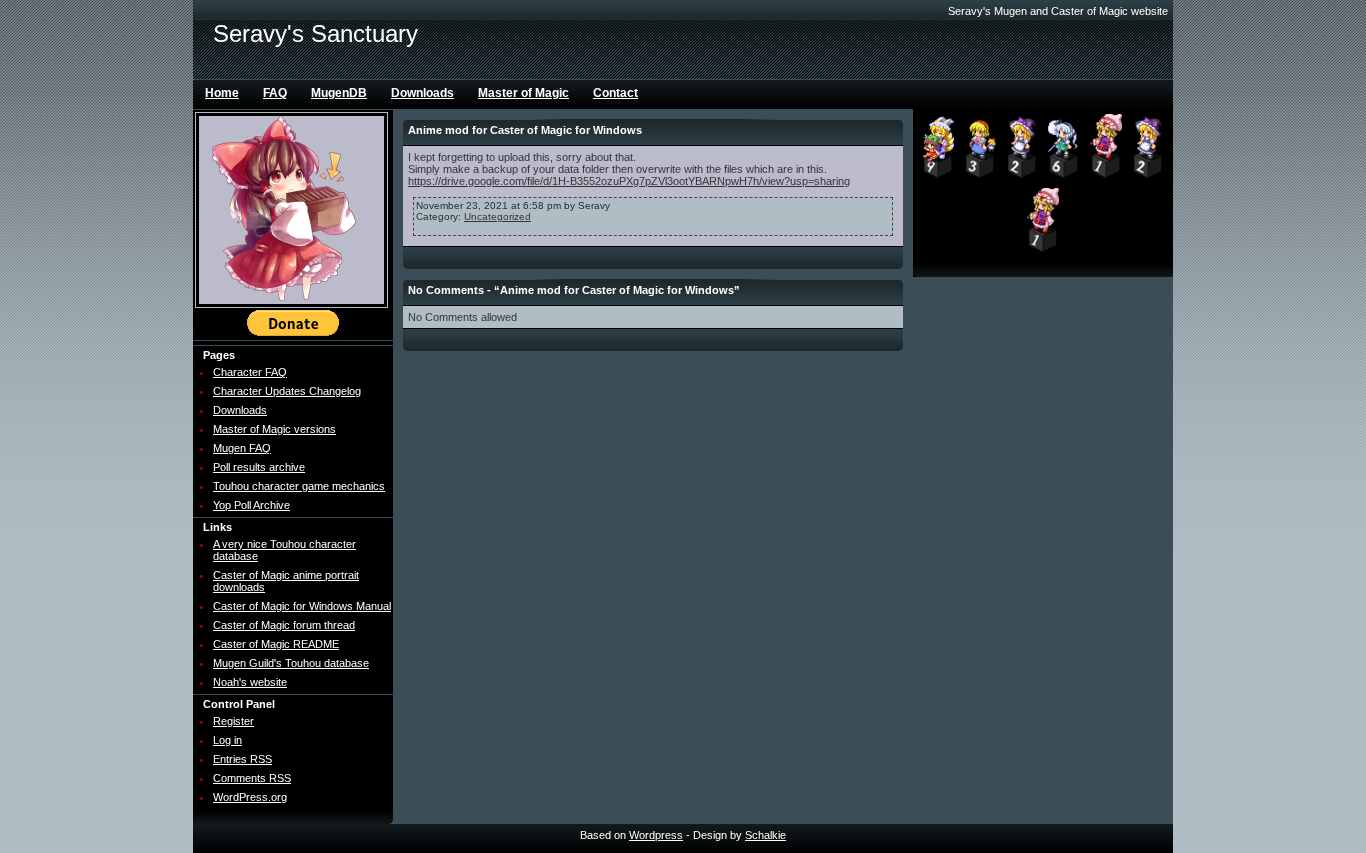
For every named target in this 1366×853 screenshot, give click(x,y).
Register (233, 721)
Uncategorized (497, 216)
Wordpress (656, 835)
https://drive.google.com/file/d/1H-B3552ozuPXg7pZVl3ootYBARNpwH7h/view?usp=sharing (629, 181)
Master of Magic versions (274, 429)
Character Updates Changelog (287, 391)
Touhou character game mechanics (299, 486)
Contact (615, 93)
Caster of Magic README (276, 644)
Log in (227, 740)
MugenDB (339, 93)
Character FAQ (250, 372)
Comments (252, 778)
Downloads (422, 93)
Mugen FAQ (242, 448)
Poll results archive (259, 467)
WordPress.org (250, 797)
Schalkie (765, 835)
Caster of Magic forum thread (284, 625)
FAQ (275, 93)
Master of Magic (523, 93)
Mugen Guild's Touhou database (291, 663)
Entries (242, 759)
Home (222, 93)
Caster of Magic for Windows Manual (302, 606)
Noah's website (250, 682)
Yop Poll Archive (251, 505)
